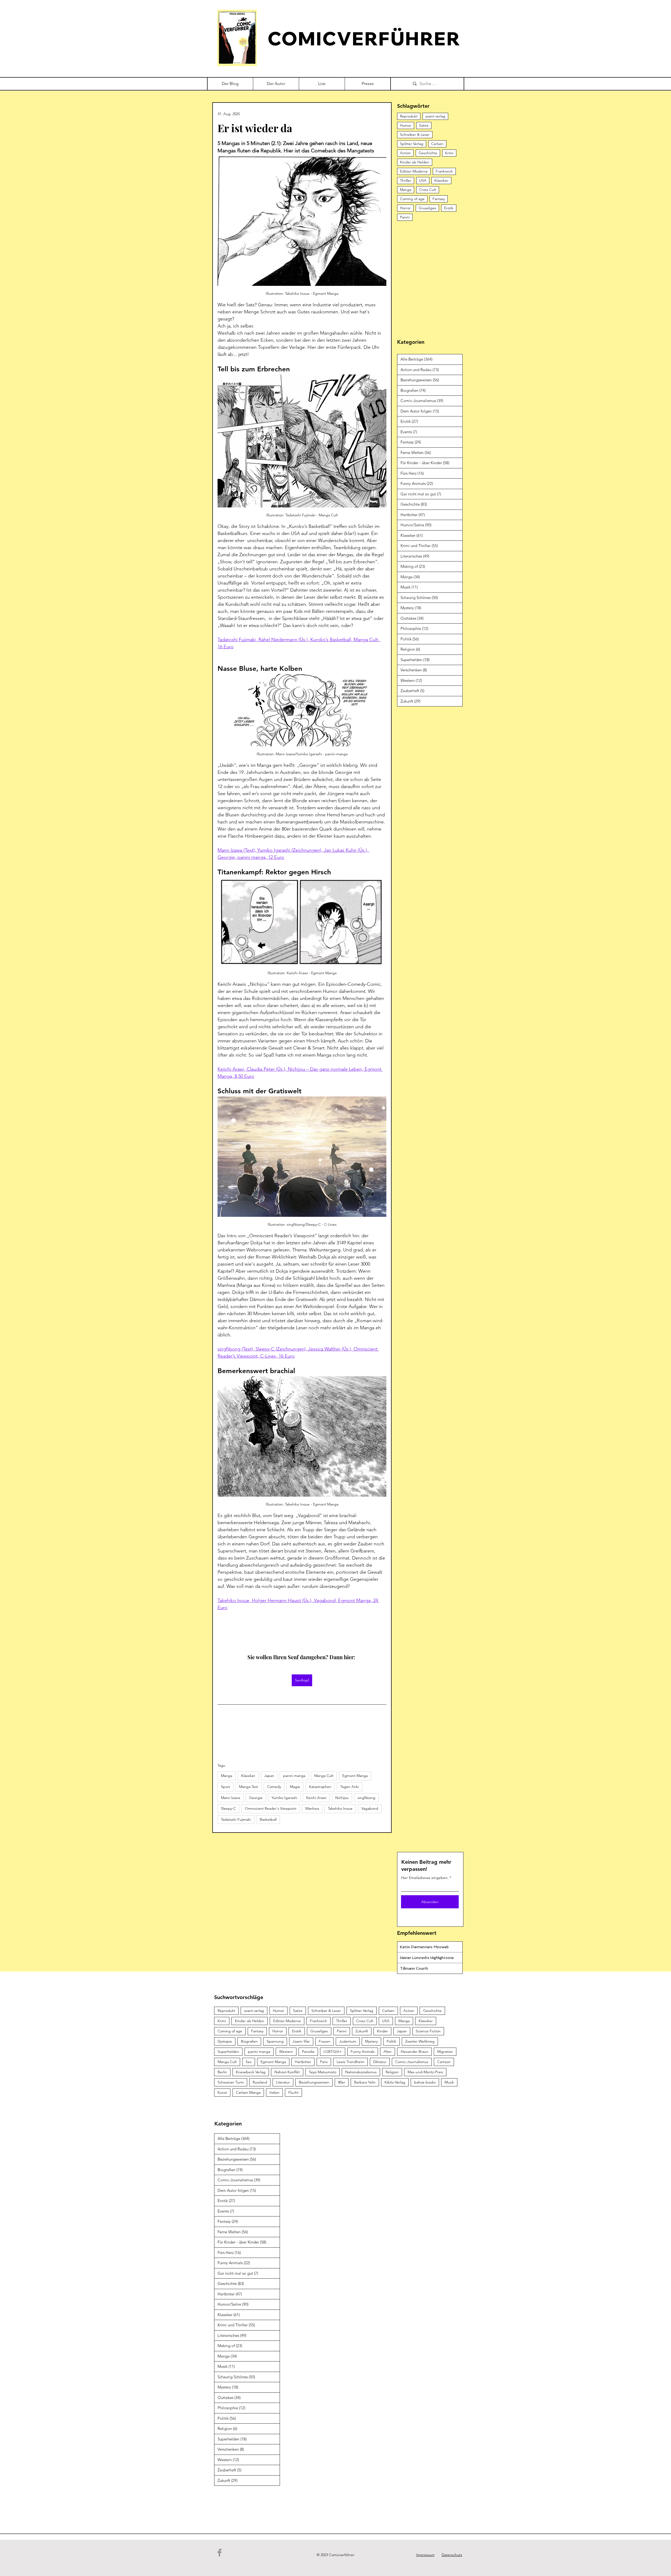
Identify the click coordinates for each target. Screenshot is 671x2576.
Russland (260, 2082)
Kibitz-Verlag (395, 2082)
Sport (226, 1787)
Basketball (268, 1819)
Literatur (283, 2082)
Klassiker (248, 1776)
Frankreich (444, 171)
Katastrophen (320, 1787)
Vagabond (370, 1808)
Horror (405, 208)
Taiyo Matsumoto (323, 2072)
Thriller (406, 180)
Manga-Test (249, 1787)
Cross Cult (428, 190)
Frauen (324, 2041)
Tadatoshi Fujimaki (236, 1819)
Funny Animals (363, 2052)
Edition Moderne (414, 171)
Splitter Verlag (412, 144)
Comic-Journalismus (412, 2062)
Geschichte (428, 153)
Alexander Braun (414, 2052)
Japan (269, 1776)
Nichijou (342, 1798)
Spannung (275, 2041)
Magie (295, 1787)
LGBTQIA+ (333, 2052)
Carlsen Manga (248, 2092)
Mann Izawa (231, 1798)
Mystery (371, 2041)
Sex (249, 2062)
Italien (274, 2092)
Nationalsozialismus (361, 2072)
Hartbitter (303, 2062)
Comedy (274, 1787)
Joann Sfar (301, 2041)
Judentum (348, 2041)
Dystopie (225, 2041)
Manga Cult (324, 1776)
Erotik (449, 208)
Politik (391, 2041)
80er (342, 2082)
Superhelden (228, 2052)
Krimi (449, 153)
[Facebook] (220, 2553)
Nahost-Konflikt (287, 2072)
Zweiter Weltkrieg (420, 2041)
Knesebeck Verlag (251, 2072)
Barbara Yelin (365, 2082)
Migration (445, 2052)
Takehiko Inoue (340, 1808)
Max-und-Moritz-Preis (425, 2072)
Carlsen (437, 144)
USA (423, 180)
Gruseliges (427, 208)
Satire (424, 125)
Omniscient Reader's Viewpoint (271, 1808)
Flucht (293, 2092)
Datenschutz (452, 2555)
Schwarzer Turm (231, 2082)
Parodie (308, 2052)
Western (286, 2052)
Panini (405, 217)
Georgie (256, 1798)
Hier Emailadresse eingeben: (425, 1878)
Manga (227, 1776)
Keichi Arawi (316, 1798)
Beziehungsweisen (314, 2082)
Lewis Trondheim (350, 2062)
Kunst (222, 2092)
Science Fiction (428, 2031)
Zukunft (362, 2031)
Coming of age (412, 199)
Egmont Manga (355, 1776)
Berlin (222, 2072)
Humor (406, 125)
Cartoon (444, 2062)
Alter (388, 2052)
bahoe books (425, 2082)
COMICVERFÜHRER (364, 38)
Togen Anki (350, 1787)
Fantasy (439, 199)
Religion (392, 2072)
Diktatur (380, 2062)
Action (405, 153)
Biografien (249, 2041)
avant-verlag (435, 116)
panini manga (294, 1776)
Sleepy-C (228, 1808)
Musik (449, 2082)
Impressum (425, 2555)
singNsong (366, 1798)
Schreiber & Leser (415, 135)
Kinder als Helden (415, 162)
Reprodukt (409, 116)
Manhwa (312, 1808)
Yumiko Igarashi (284, 1798)
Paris (324, 2062)
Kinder (382, 2031)
